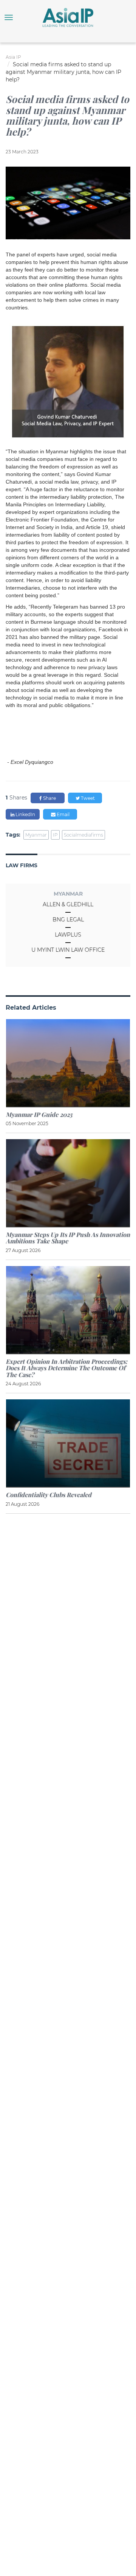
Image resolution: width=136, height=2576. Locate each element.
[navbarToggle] (9, 17)
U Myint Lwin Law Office (68, 950)
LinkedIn (25, 814)
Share (49, 798)
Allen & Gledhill (68, 904)
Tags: (13, 835)
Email (63, 814)
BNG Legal (68, 920)
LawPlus (68, 935)
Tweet (87, 798)
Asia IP (13, 57)
